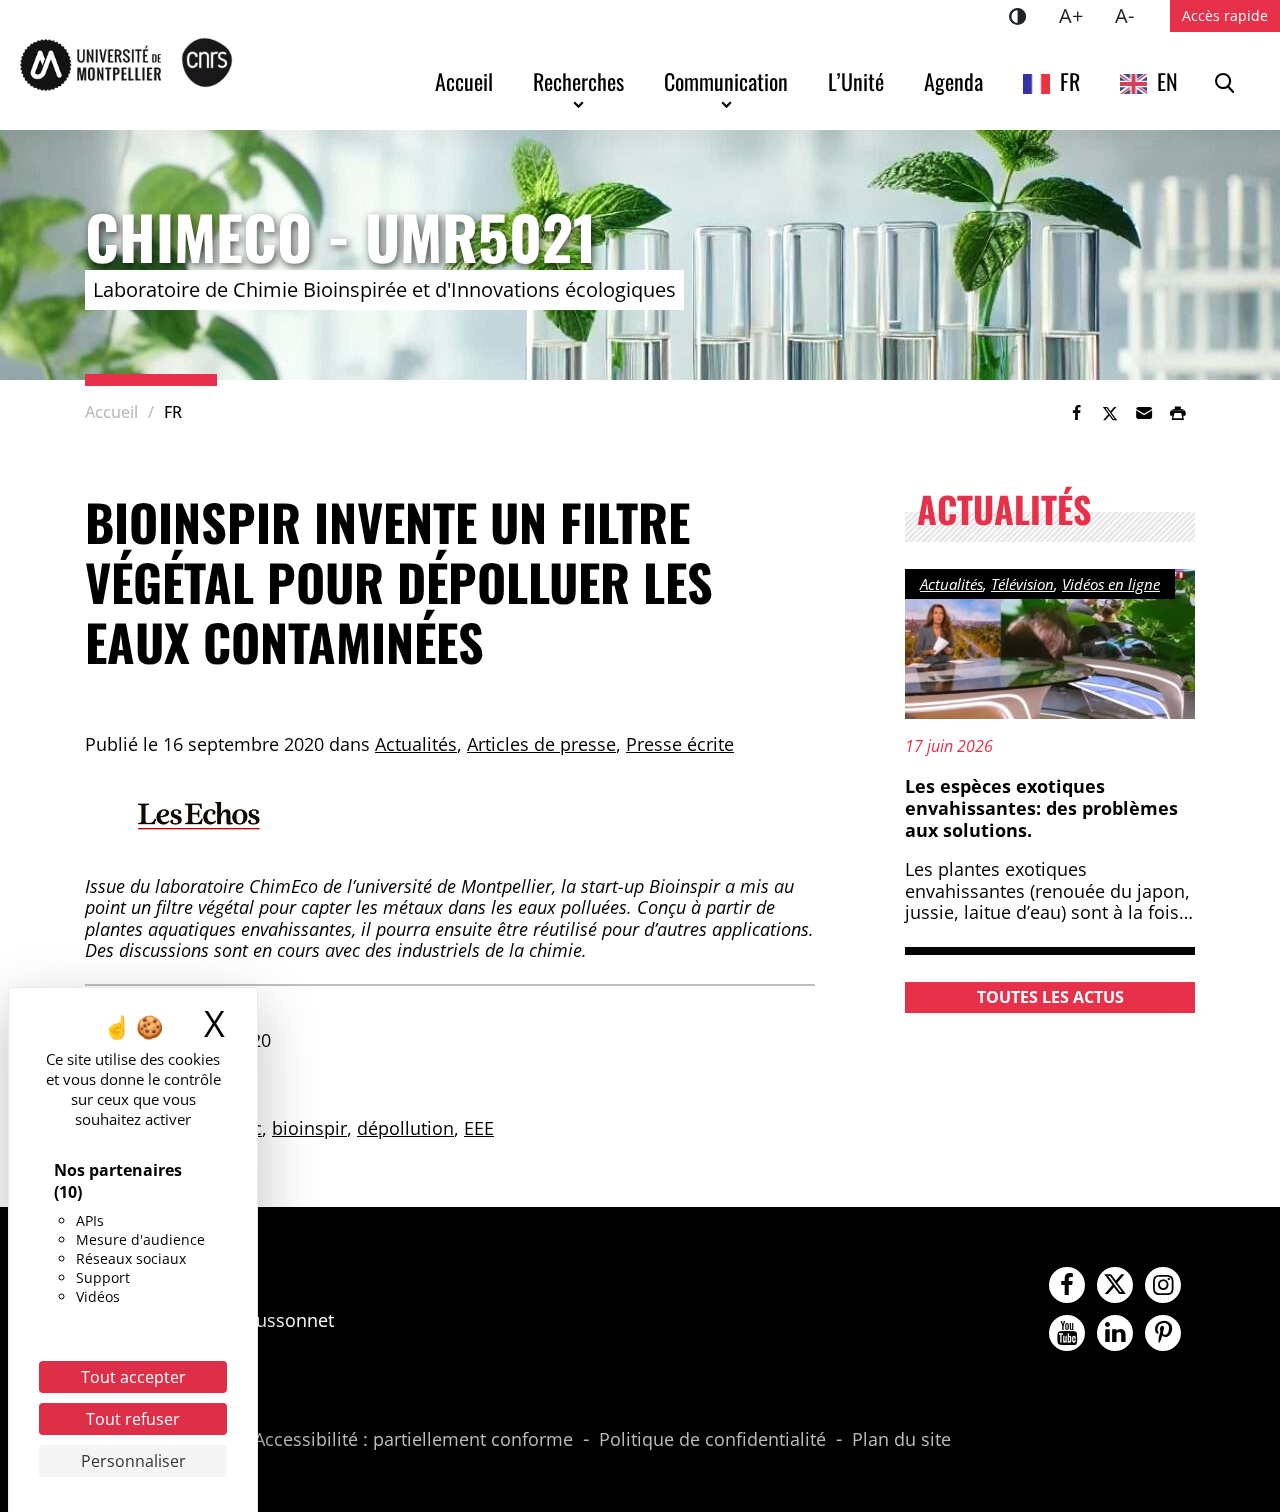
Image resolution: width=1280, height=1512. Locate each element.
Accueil (464, 81)
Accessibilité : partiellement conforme (413, 1440)
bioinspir (309, 1128)
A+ (1079, 15)
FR (1070, 81)
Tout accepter (133, 1377)
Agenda (953, 81)
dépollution (405, 1128)
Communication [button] (726, 81)
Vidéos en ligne (1111, 584)
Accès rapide (1225, 15)
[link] (1076, 413)
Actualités (416, 744)
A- (1132, 15)
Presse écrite (680, 744)
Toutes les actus (1050, 997)
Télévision (1022, 584)
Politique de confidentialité (712, 1440)
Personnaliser (133, 1461)
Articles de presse (541, 744)
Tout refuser (133, 1419)
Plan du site (901, 1440)
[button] (1144, 413)
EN (1167, 81)
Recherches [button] (578, 81)
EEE (479, 1128)
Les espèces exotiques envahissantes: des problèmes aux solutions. (1041, 807)
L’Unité (856, 81)
